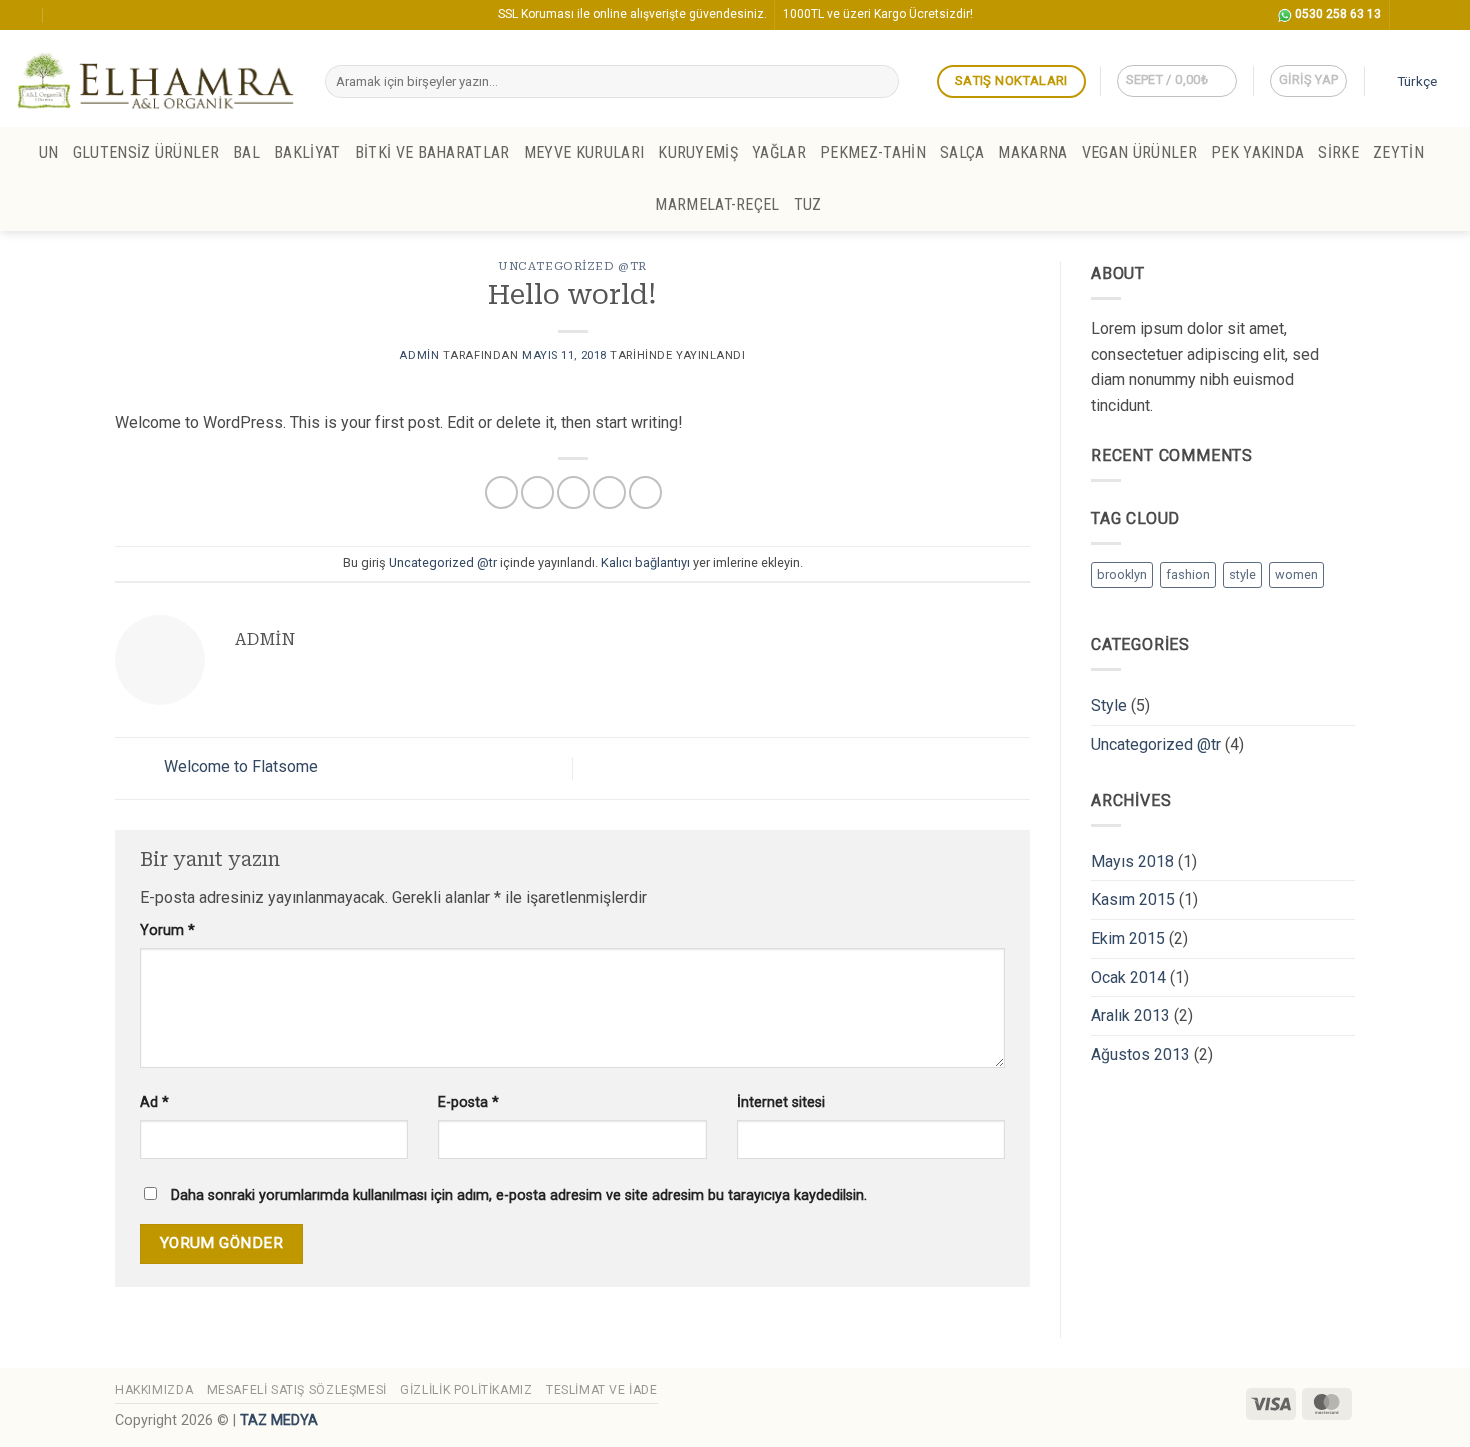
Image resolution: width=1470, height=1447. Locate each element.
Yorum (167, 930)
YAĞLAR (779, 152)
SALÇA (962, 152)
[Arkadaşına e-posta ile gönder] (573, 492)
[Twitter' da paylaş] (537, 492)
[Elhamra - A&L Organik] (155, 79)
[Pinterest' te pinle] (609, 492)
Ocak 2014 (1128, 977)
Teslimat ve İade (602, 1390)
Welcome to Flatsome (239, 767)
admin (419, 355)
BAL (246, 152)
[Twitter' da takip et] (1426, 15)
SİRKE (1338, 152)
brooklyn (1122, 574)
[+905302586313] (63, 14)
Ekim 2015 (1128, 938)
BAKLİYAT (307, 152)
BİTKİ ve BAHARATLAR (432, 152)
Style (1109, 705)
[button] (1177, 81)
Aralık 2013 (1130, 1015)
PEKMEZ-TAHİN (873, 152)
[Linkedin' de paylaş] (645, 492)
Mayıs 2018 (1132, 861)
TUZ (808, 204)
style (1242, 574)
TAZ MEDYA (279, 1420)
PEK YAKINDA (1258, 152)
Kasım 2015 (1133, 899)
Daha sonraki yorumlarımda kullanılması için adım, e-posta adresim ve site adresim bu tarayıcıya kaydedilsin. (519, 1195)
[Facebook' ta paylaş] (501, 492)
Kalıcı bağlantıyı (645, 562)
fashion (1188, 574)
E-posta (468, 1102)
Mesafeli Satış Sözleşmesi (297, 1390)
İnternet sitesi (781, 1102)
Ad (154, 1102)
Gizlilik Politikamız (466, 1390)
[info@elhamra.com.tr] (23, 14)
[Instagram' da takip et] (1407, 15)
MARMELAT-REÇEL (717, 204)
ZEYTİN (1398, 152)
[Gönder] (879, 82)
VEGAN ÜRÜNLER (1139, 152)
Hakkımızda (154, 1390)
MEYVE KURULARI (584, 152)
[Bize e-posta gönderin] (1445, 15)
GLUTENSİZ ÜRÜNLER (146, 152)
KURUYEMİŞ (698, 152)
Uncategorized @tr (572, 266)
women (1296, 574)
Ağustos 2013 (1140, 1054)
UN (49, 152)
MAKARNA (1032, 152)
